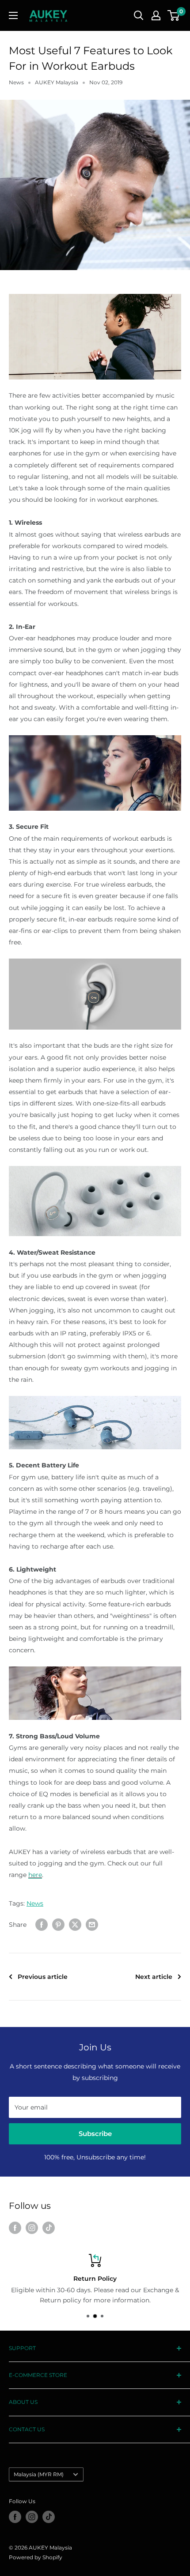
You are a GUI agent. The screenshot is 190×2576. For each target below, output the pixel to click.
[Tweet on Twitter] (75, 1924)
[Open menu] (13, 15)
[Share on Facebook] (42, 1924)
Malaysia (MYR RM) (39, 2474)
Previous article (43, 1977)
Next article (154, 1977)
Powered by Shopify (36, 2557)
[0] (174, 15)
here (35, 1875)
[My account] (156, 15)
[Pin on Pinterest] (58, 1924)
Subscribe (95, 2134)
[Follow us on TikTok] (49, 2228)
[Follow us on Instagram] (32, 2228)
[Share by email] (92, 1924)
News (16, 82)
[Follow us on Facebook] (15, 2228)
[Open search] (139, 15)
